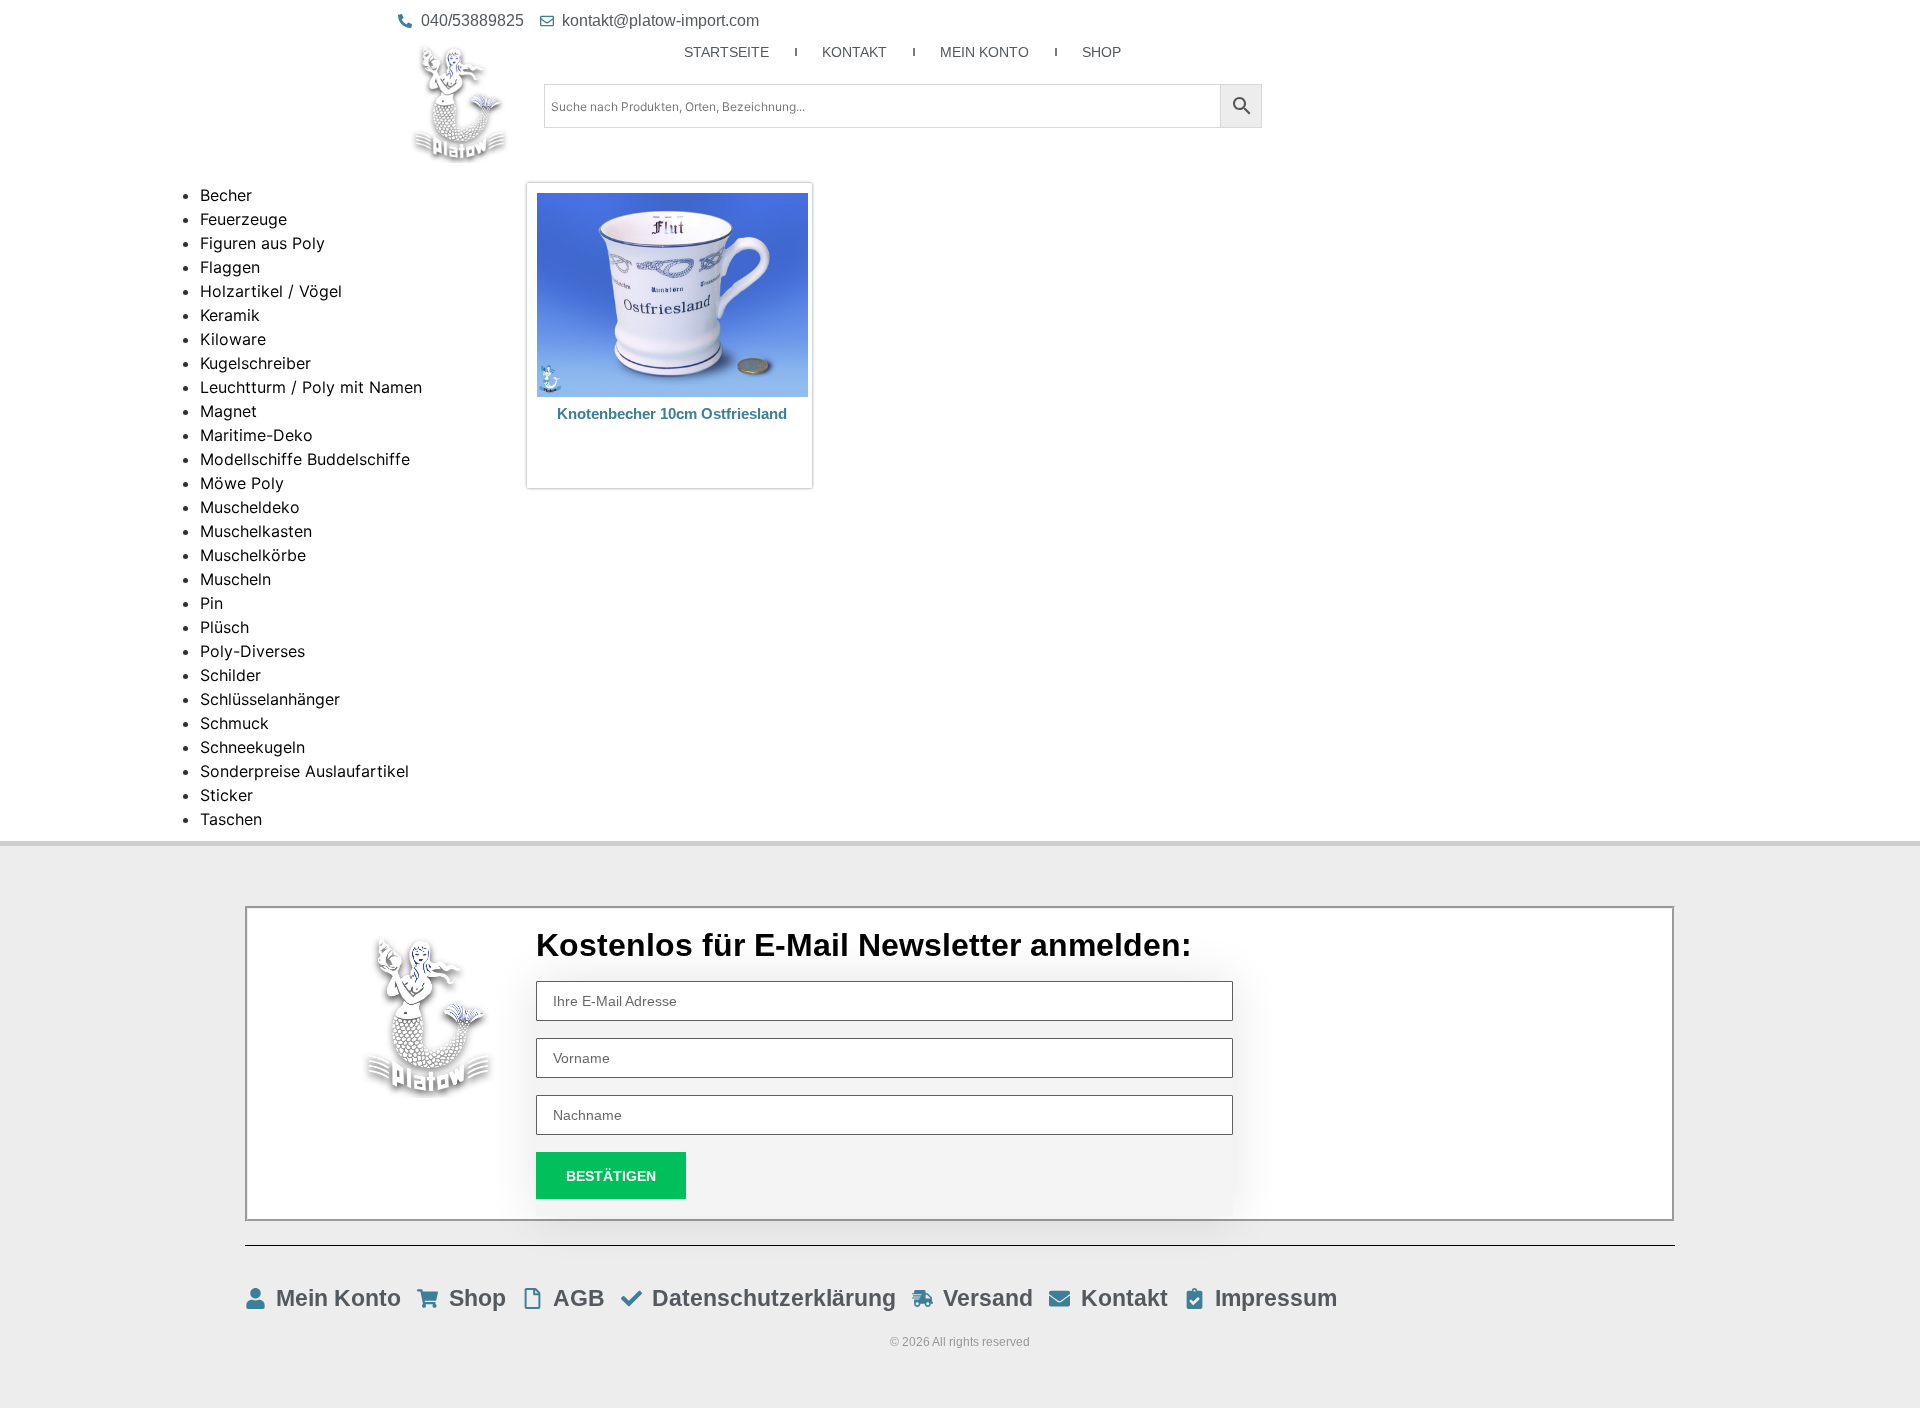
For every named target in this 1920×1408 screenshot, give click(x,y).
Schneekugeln (252, 747)
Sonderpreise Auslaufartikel (304, 771)
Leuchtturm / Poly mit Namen (311, 387)
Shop (1101, 52)
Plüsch (224, 627)
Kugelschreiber (255, 363)
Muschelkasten (256, 531)
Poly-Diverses (252, 651)
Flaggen (230, 267)
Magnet (228, 411)
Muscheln (235, 579)
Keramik (230, 315)
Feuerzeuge (243, 219)
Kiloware (233, 339)
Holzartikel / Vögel (271, 291)
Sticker (226, 795)
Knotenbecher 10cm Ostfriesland (672, 413)
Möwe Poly (242, 483)
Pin (211, 603)
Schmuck (234, 723)
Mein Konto (984, 52)
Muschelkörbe (253, 555)
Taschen (231, 819)
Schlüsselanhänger (270, 699)
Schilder (230, 675)
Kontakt (854, 52)
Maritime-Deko (256, 435)
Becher (226, 195)
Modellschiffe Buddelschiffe (305, 459)
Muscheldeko (250, 507)
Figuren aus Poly (262, 243)
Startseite (726, 52)
